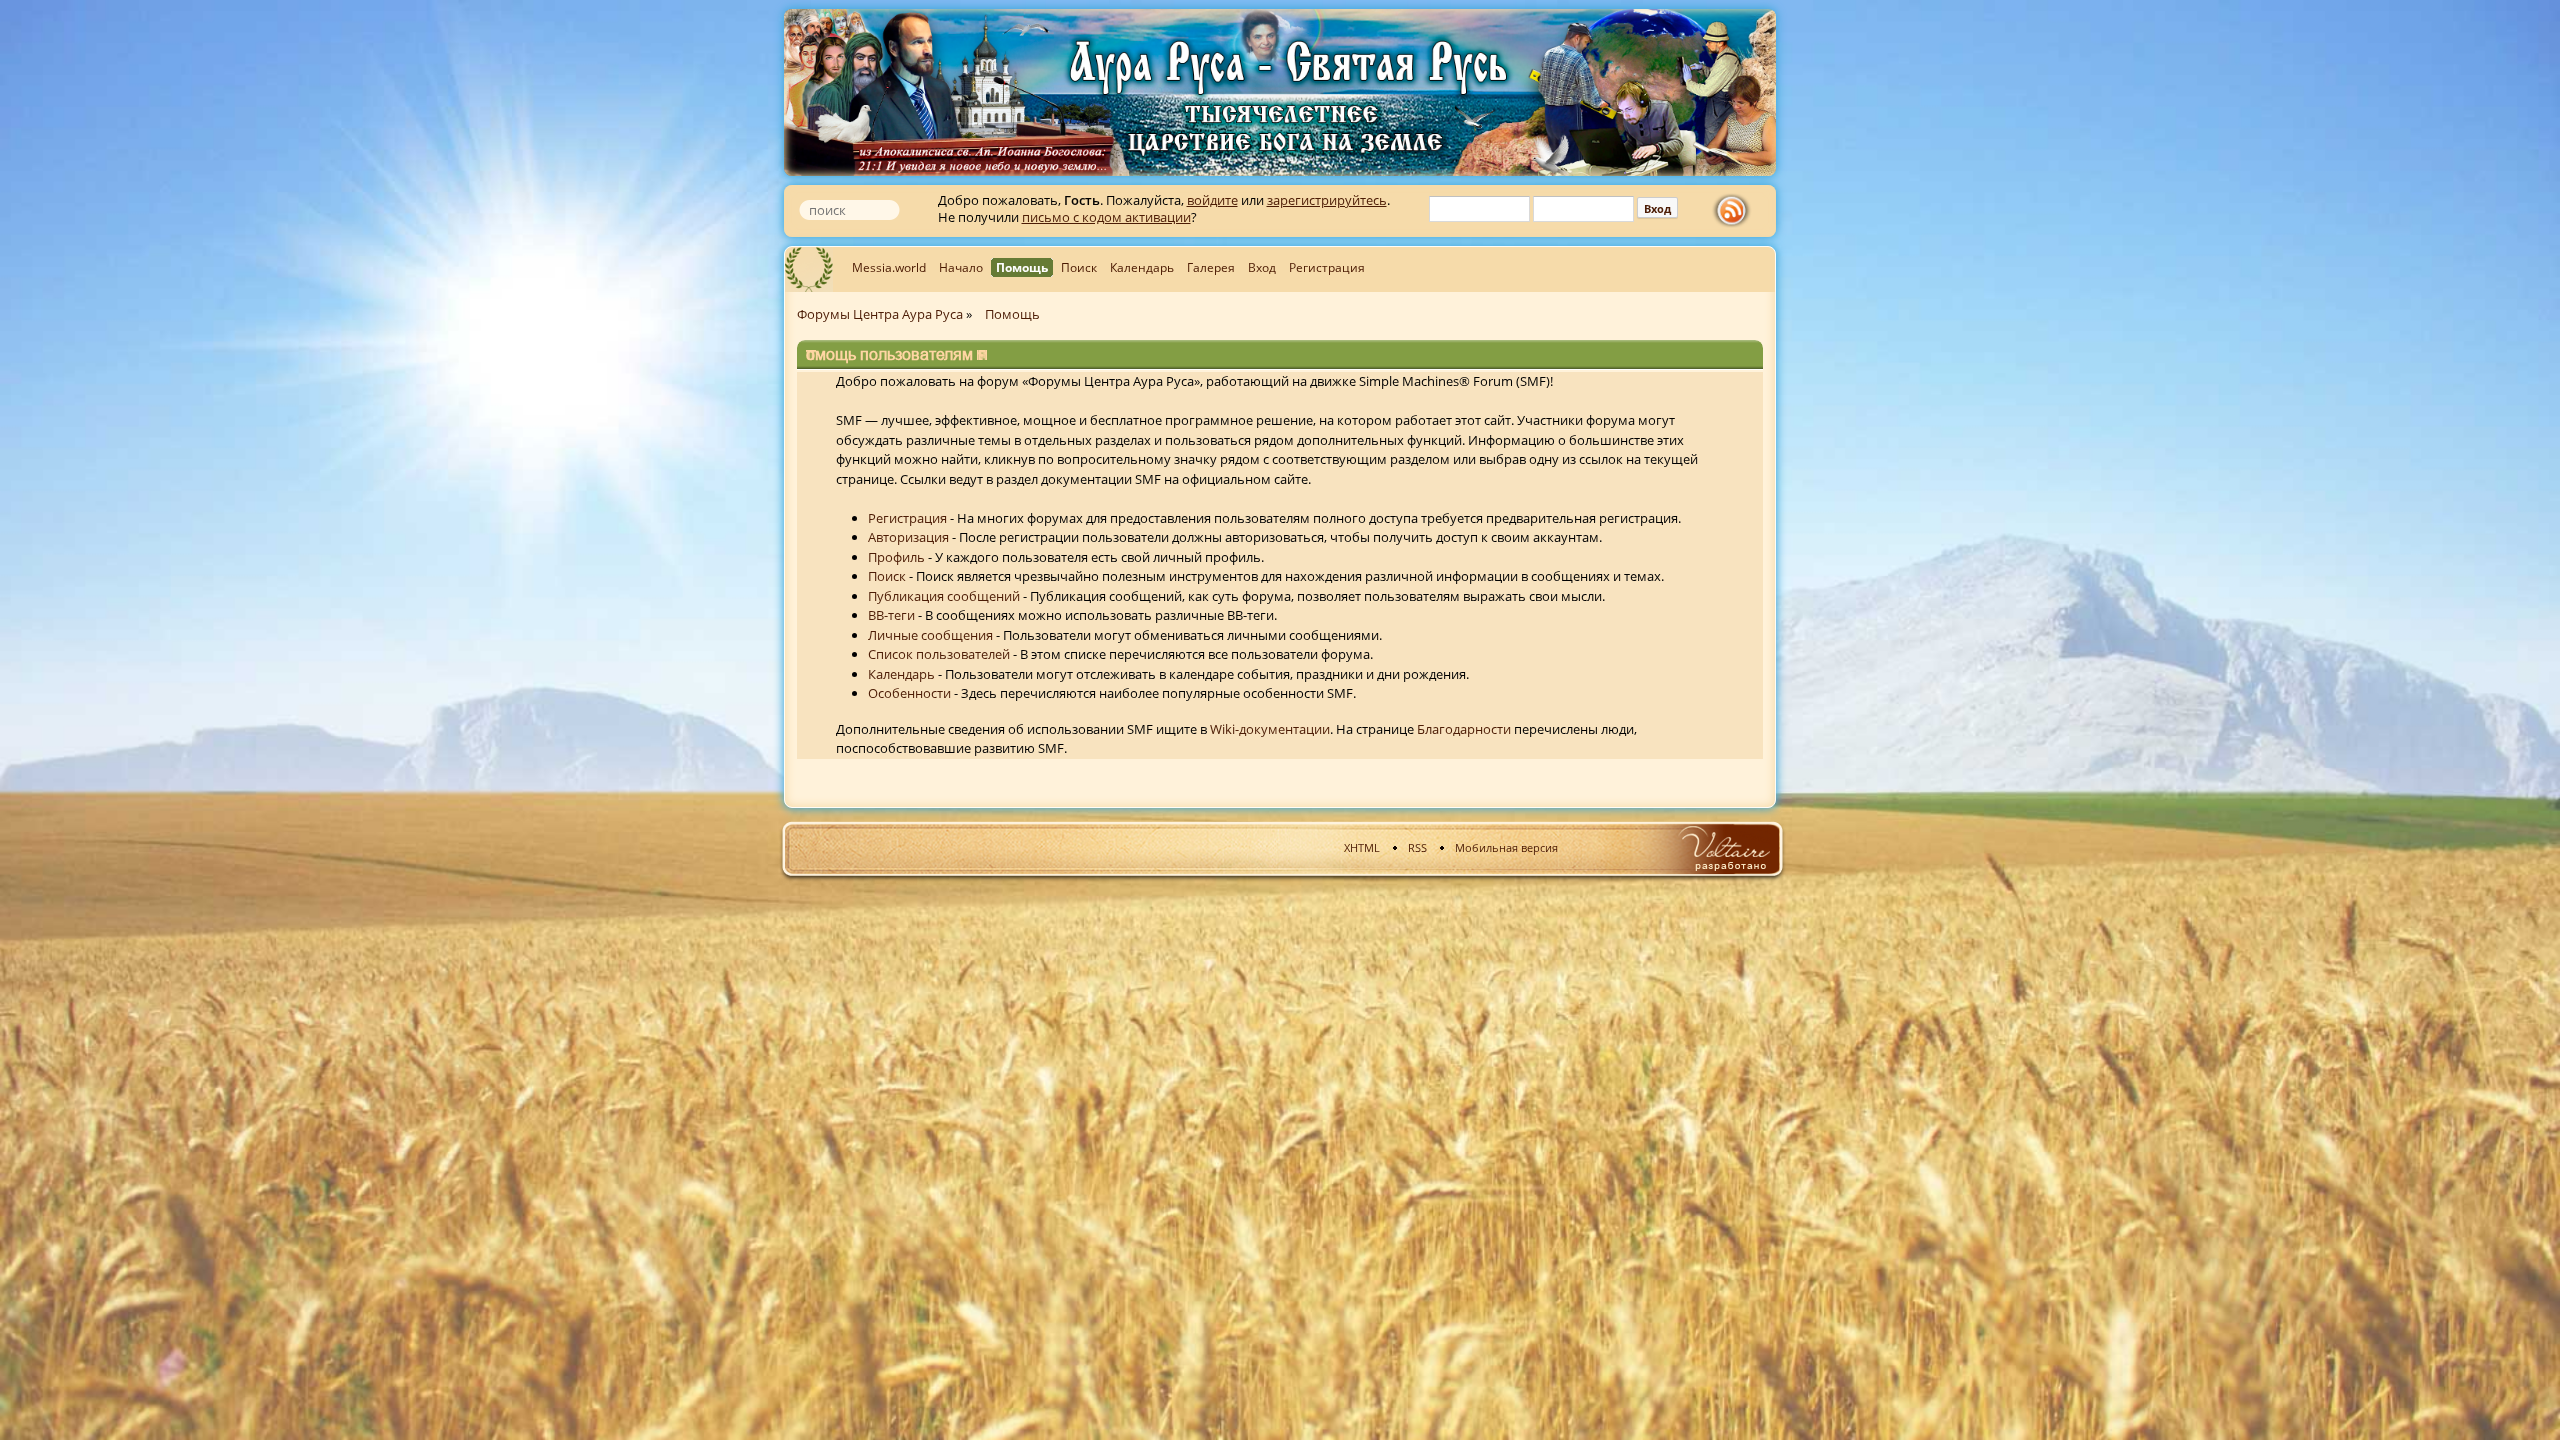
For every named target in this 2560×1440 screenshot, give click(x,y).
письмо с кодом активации (1106, 217)
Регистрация (907, 518)
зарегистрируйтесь (1327, 200)
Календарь (901, 674)
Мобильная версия (1506, 847)
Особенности (909, 693)
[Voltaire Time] (1723, 848)
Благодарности (1464, 729)
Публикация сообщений (944, 596)
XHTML (1362, 847)
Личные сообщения (930, 635)
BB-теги (891, 615)
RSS (1417, 847)
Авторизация (908, 537)
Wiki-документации (1270, 729)
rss (1736, 211)
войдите (1212, 200)
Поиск (887, 576)
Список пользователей (939, 654)
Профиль (896, 557)
